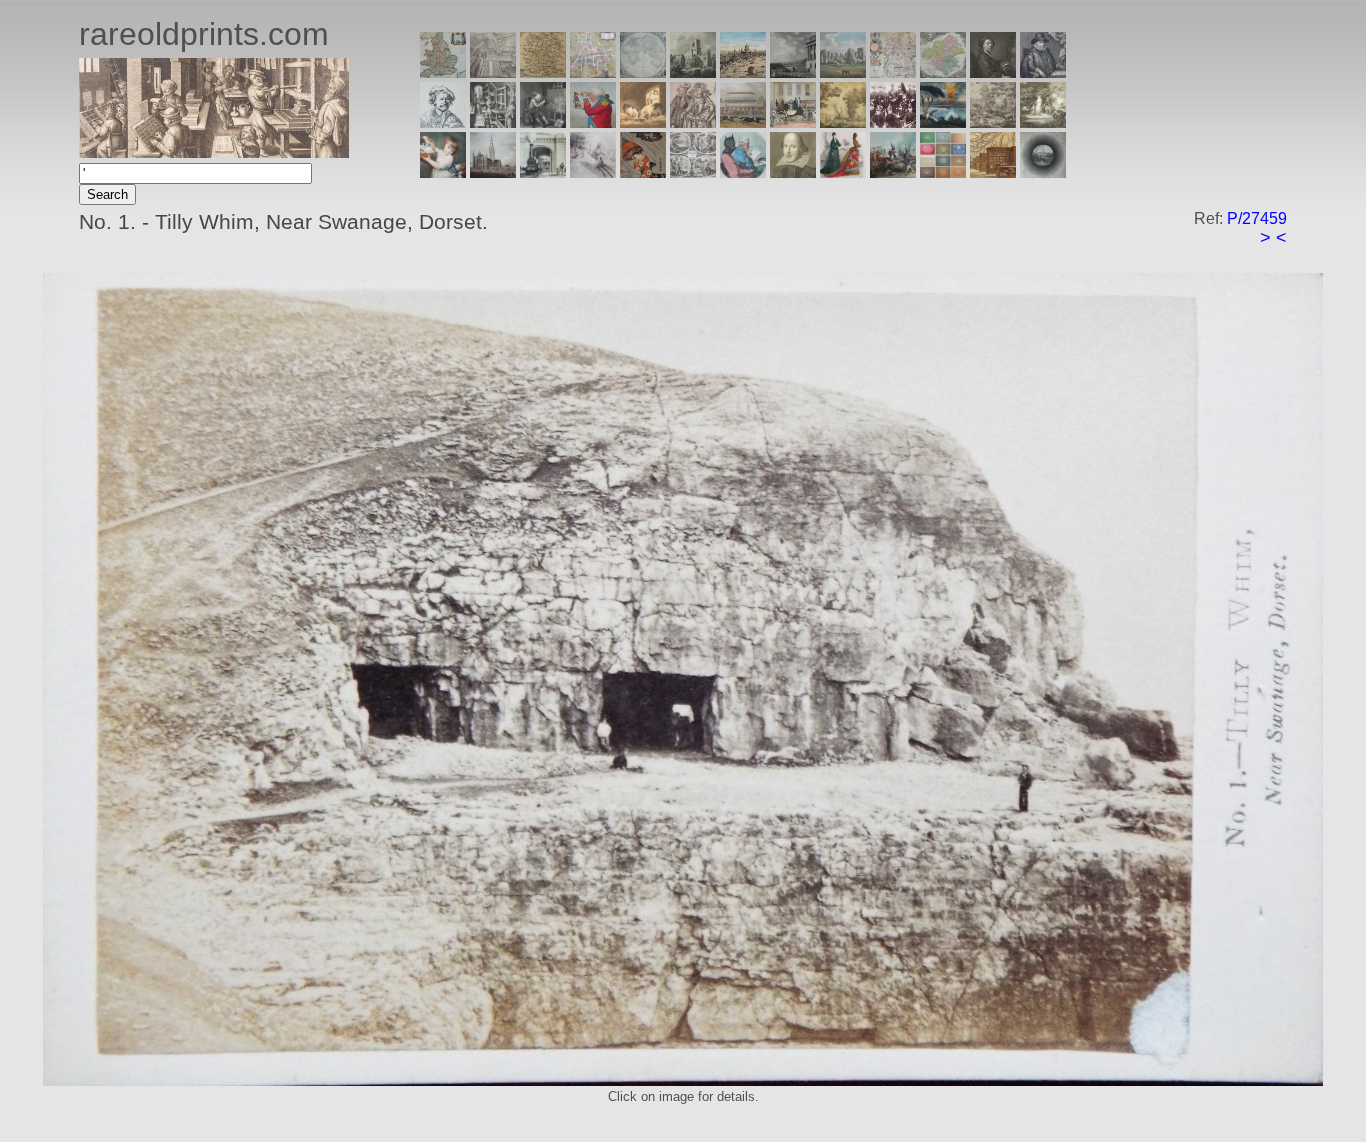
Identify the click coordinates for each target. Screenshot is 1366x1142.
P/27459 (1257, 218)
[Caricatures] (593, 122)
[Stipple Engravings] (443, 172)
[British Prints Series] (493, 72)
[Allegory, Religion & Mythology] (693, 172)
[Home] (214, 152)
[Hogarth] (543, 122)
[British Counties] (443, 72)
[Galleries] (943, 122)
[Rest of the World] (643, 72)
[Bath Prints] (793, 72)
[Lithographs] (543, 172)
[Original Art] (843, 122)
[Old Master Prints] (993, 122)
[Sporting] (743, 122)
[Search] (1043, 172)
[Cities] (743, 72)
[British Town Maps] (593, 72)
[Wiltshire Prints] (843, 72)
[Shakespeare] (793, 172)
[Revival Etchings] (593, 172)
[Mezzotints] (1043, 122)
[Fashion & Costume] (843, 172)
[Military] (893, 172)
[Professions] (743, 172)
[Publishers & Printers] (493, 122)
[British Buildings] (693, 72)
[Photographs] (893, 122)
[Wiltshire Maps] (893, 72)
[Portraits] (693, 122)
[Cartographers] (1043, 72)
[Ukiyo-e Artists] (643, 172)
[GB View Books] (943, 172)
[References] (993, 172)
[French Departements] (943, 72)
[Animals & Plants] (643, 122)
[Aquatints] (493, 172)
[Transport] (793, 122)
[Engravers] (443, 122)
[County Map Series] (543, 72)
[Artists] (993, 72)
